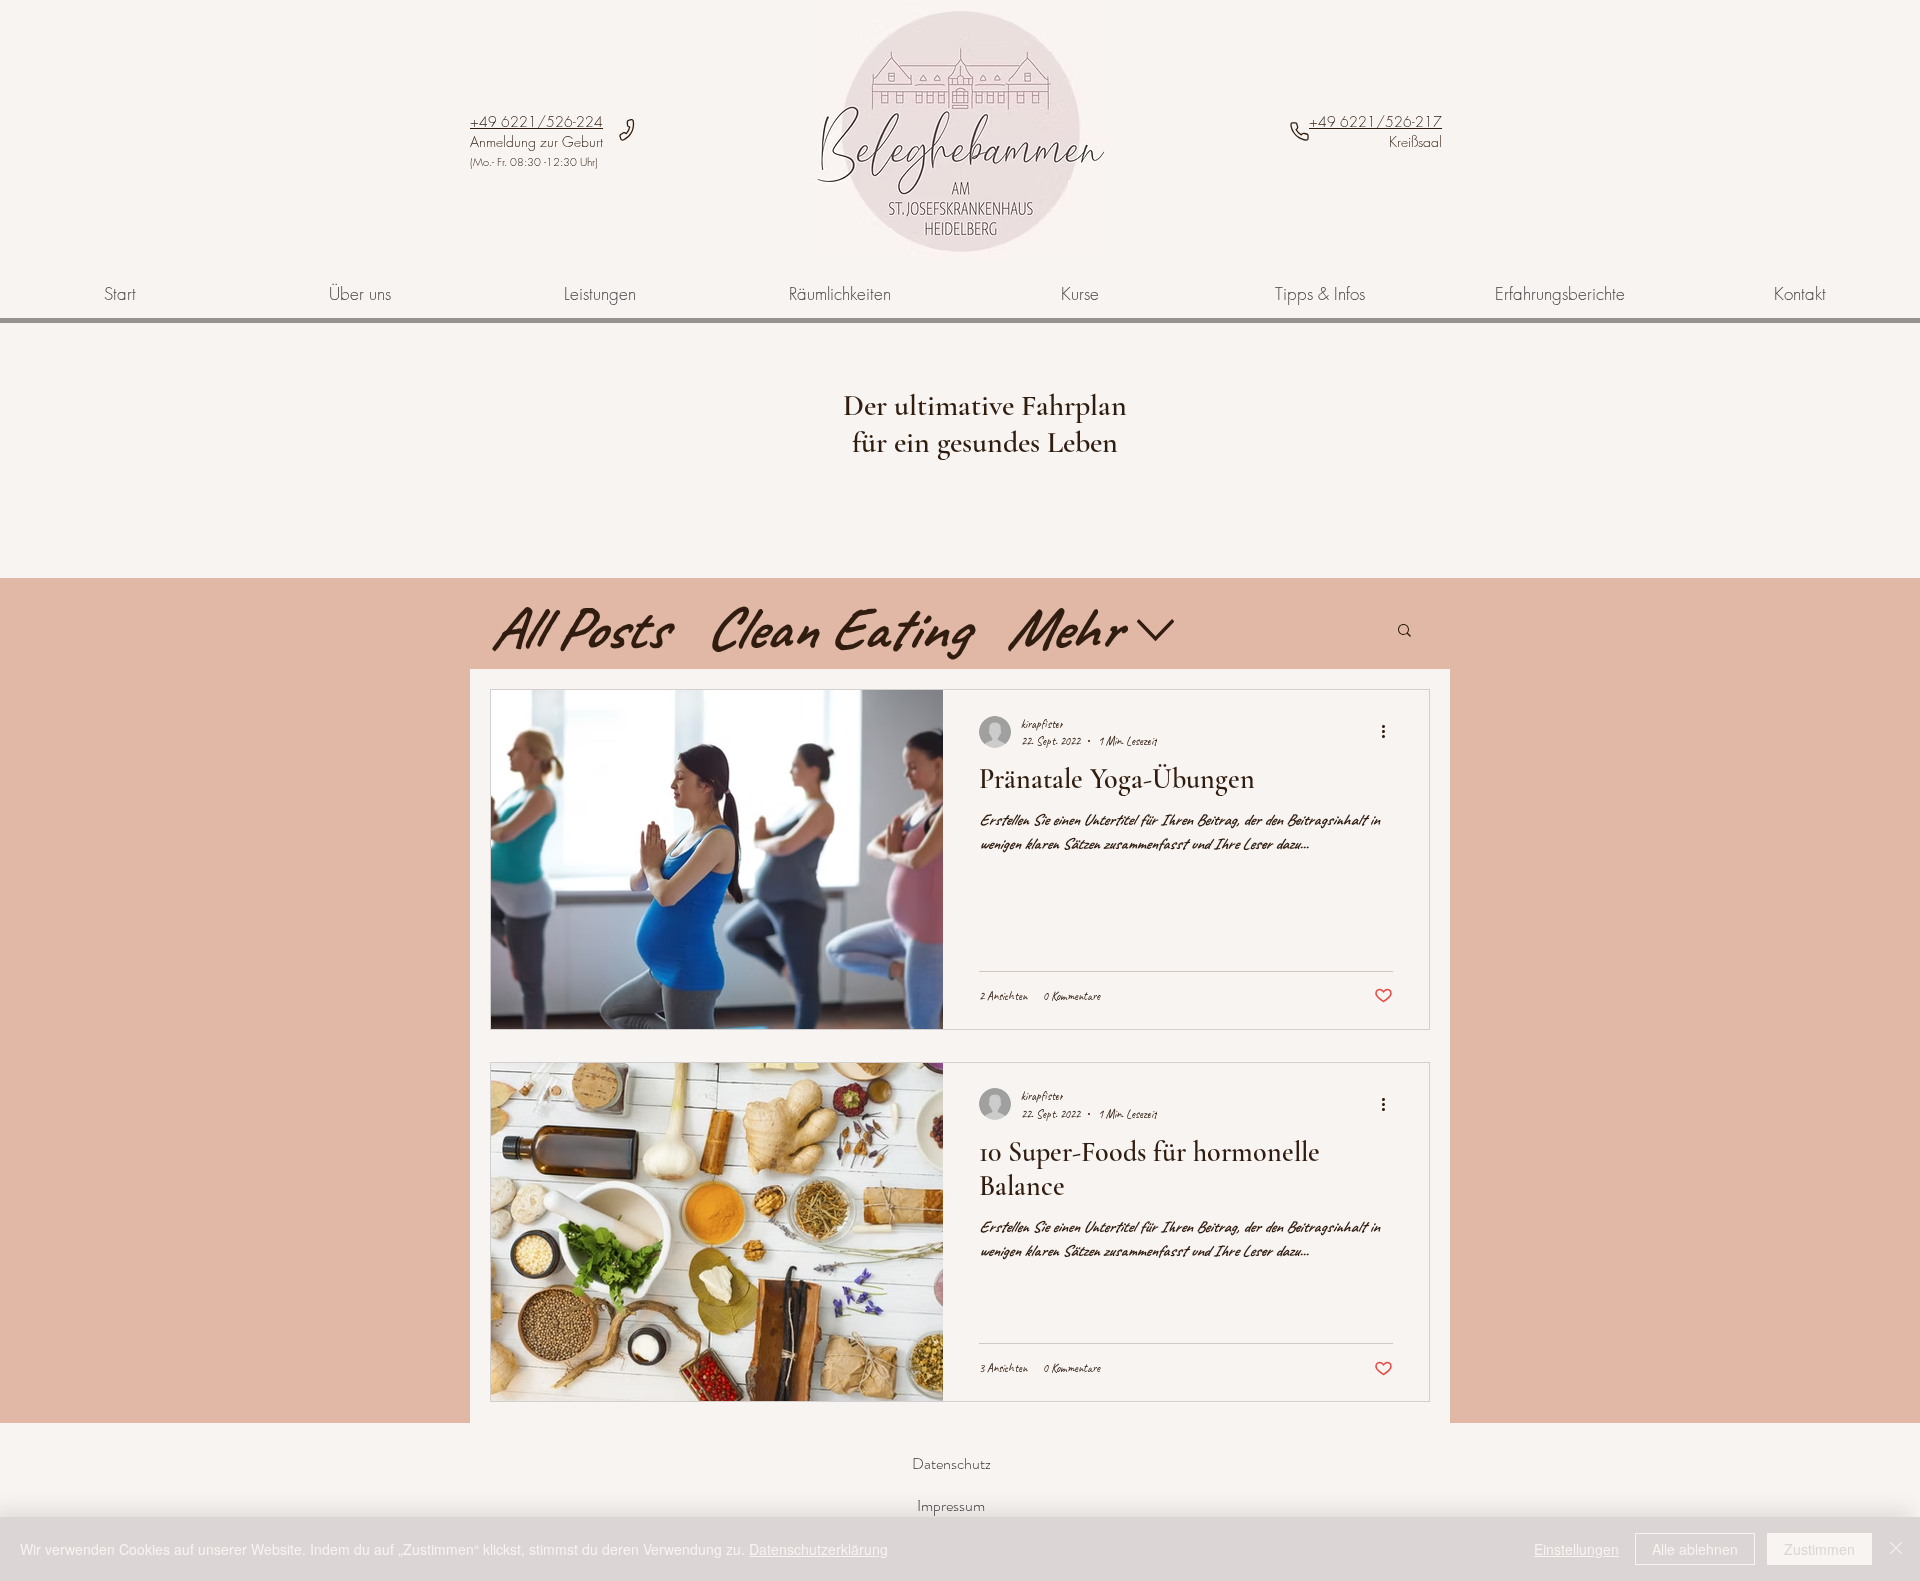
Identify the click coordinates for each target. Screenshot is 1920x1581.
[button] (1404, 631)
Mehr (1062, 628)
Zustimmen (1819, 1549)
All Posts (577, 628)
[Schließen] (1896, 1549)
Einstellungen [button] (1576, 1549)
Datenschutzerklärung (818, 1549)
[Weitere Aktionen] (1390, 732)
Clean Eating (835, 628)
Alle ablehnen (1695, 1549)
